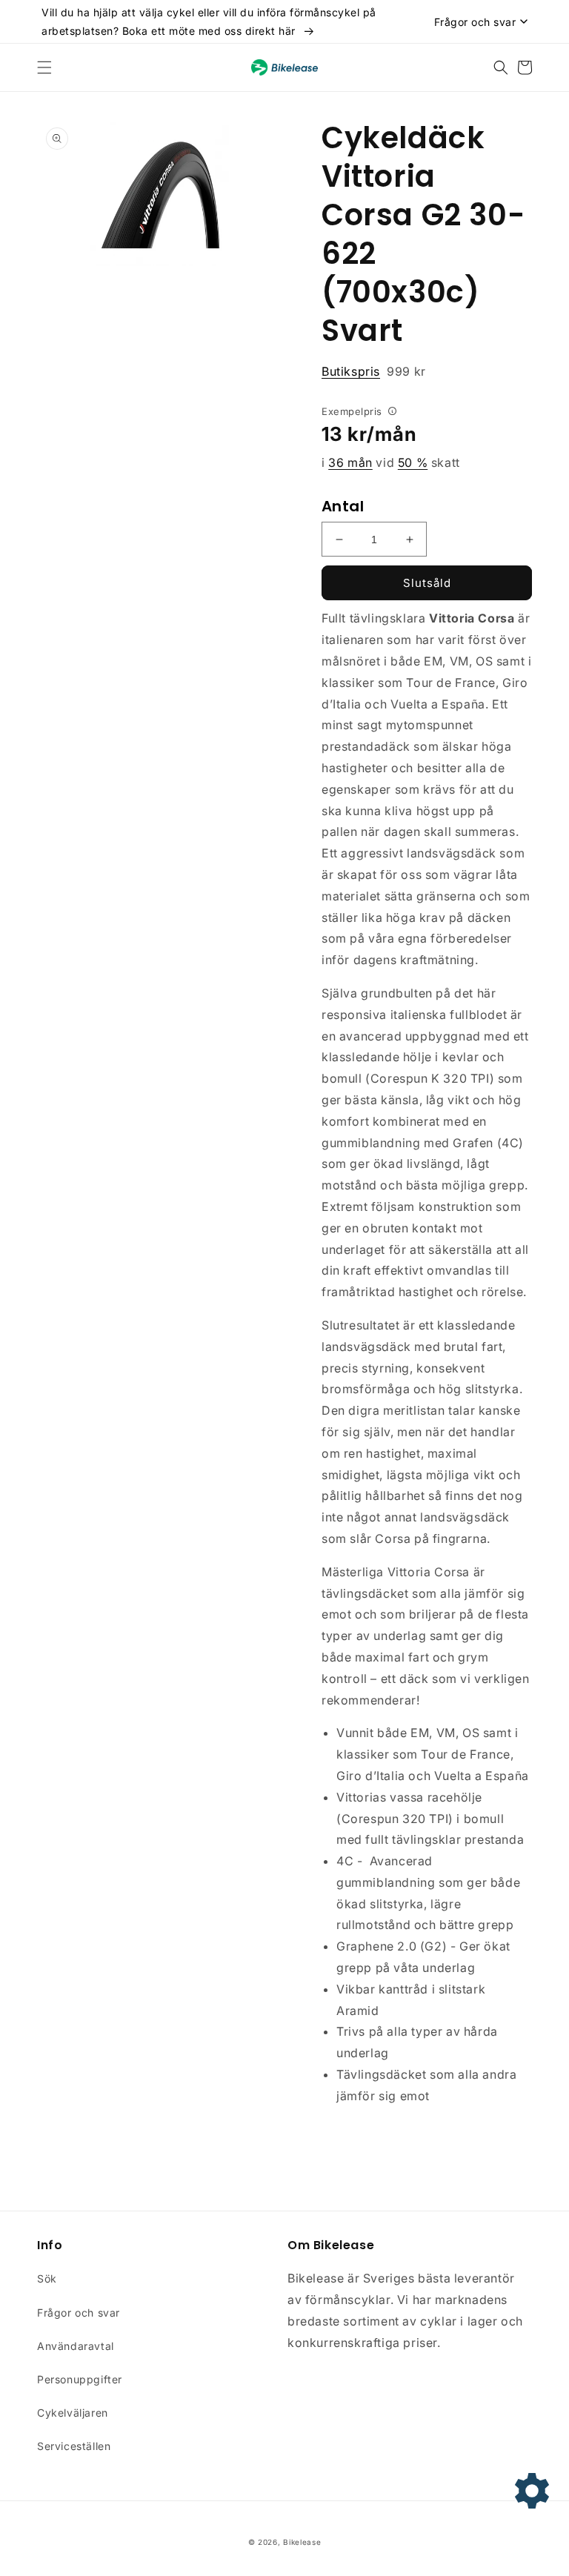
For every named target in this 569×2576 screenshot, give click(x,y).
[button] (44, 67)
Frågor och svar (79, 2313)
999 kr (374, 371)
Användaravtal (76, 2346)
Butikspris (351, 371)
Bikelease (302, 2542)
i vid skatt (391, 462)
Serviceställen (74, 2446)
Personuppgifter (80, 2379)
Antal (343, 506)
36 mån (350, 462)
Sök (47, 2278)
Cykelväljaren (73, 2413)
